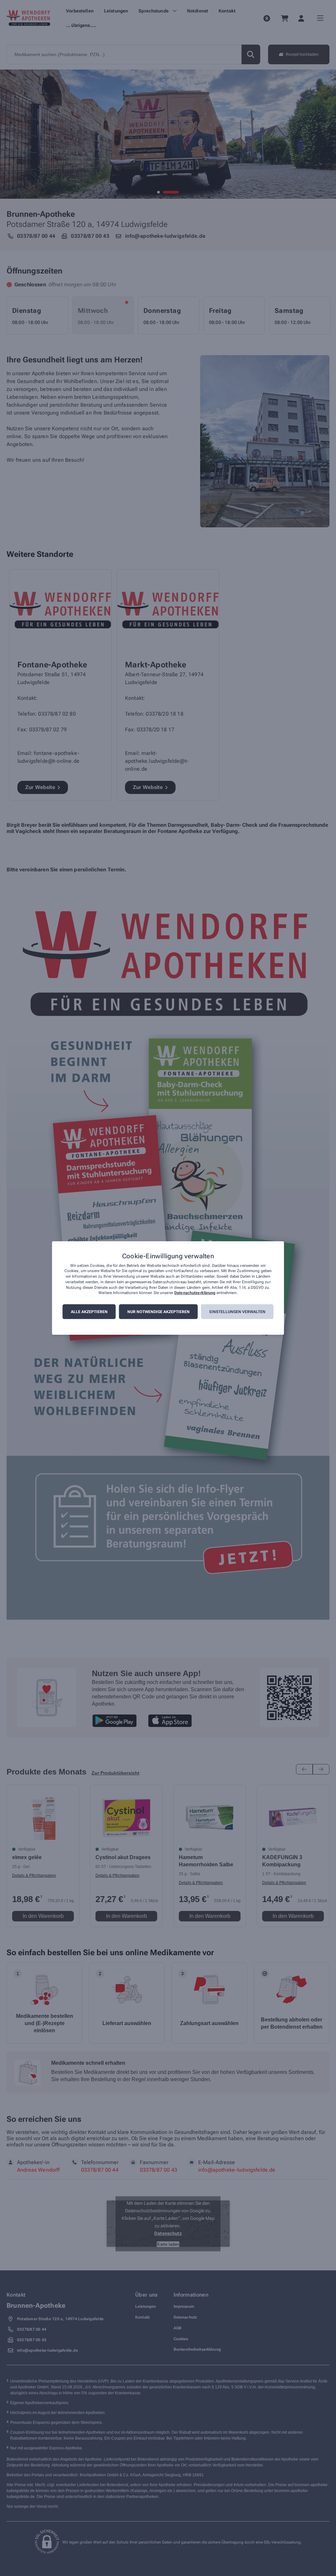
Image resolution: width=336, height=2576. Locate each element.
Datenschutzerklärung (195, 1293)
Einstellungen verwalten (237, 1312)
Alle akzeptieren (89, 1312)
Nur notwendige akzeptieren (158, 1312)
